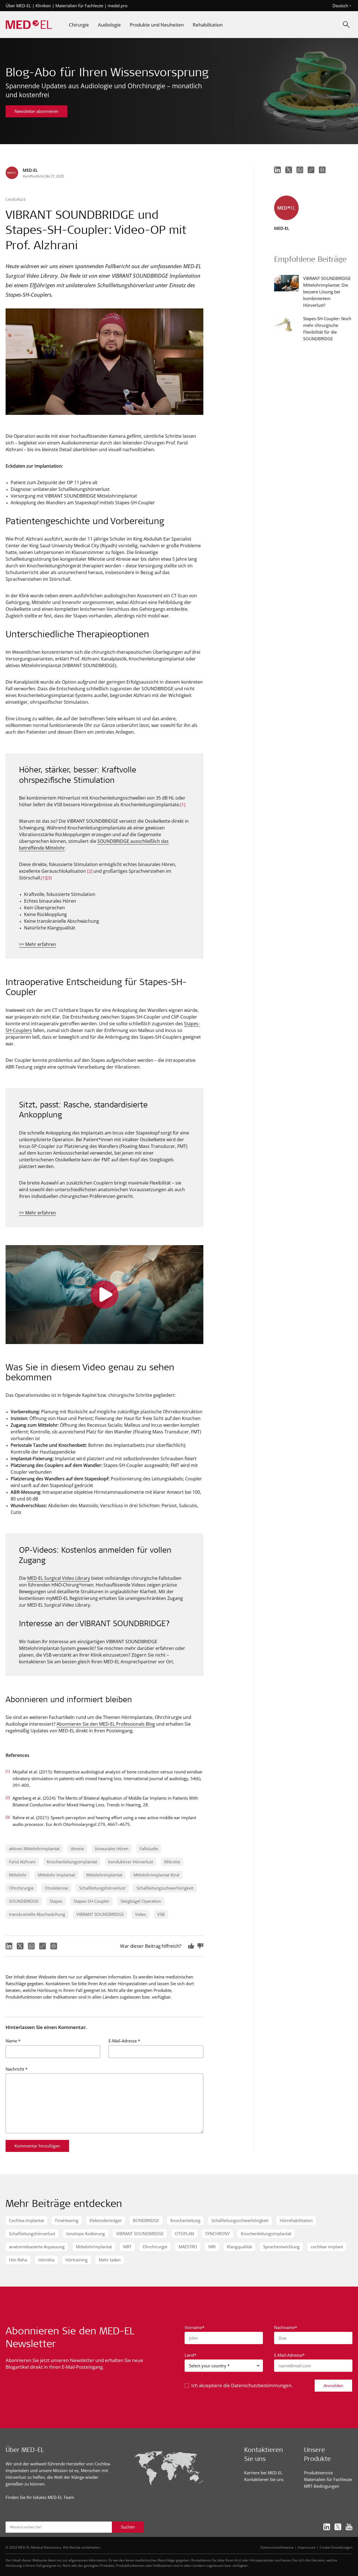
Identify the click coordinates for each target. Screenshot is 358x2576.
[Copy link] (43, 1946)
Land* (190, 2355)
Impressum (307, 2547)
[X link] (338, 2527)
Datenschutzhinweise (277, 2547)
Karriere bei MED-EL (263, 2473)
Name (13, 2041)
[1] (183, 805)
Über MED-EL (18, 6)
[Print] (54, 1946)
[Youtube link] (349, 2527)
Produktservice (318, 2473)
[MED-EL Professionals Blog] (29, 25)
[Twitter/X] (20, 1946)
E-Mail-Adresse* (289, 2355)
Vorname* (195, 2327)
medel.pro (118, 6)
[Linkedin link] (327, 2527)
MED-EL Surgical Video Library (59, 1578)
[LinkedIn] (9, 1946)
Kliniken (43, 6)
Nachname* (286, 2327)
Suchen (128, 2527)
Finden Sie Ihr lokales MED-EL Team (40, 2497)
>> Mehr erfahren (37, 944)
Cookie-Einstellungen (336, 2547)
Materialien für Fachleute (79, 6)
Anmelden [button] (333, 2385)
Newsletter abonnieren (36, 111)
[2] (90, 871)
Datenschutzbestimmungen (261, 2385)
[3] (49, 878)
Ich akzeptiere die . (242, 2385)
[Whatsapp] (31, 1946)
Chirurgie (16, 199)
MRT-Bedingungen (322, 2486)
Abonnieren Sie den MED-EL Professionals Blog (106, 1724)
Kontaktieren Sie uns (264, 2479)
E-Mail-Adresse (124, 2041)
